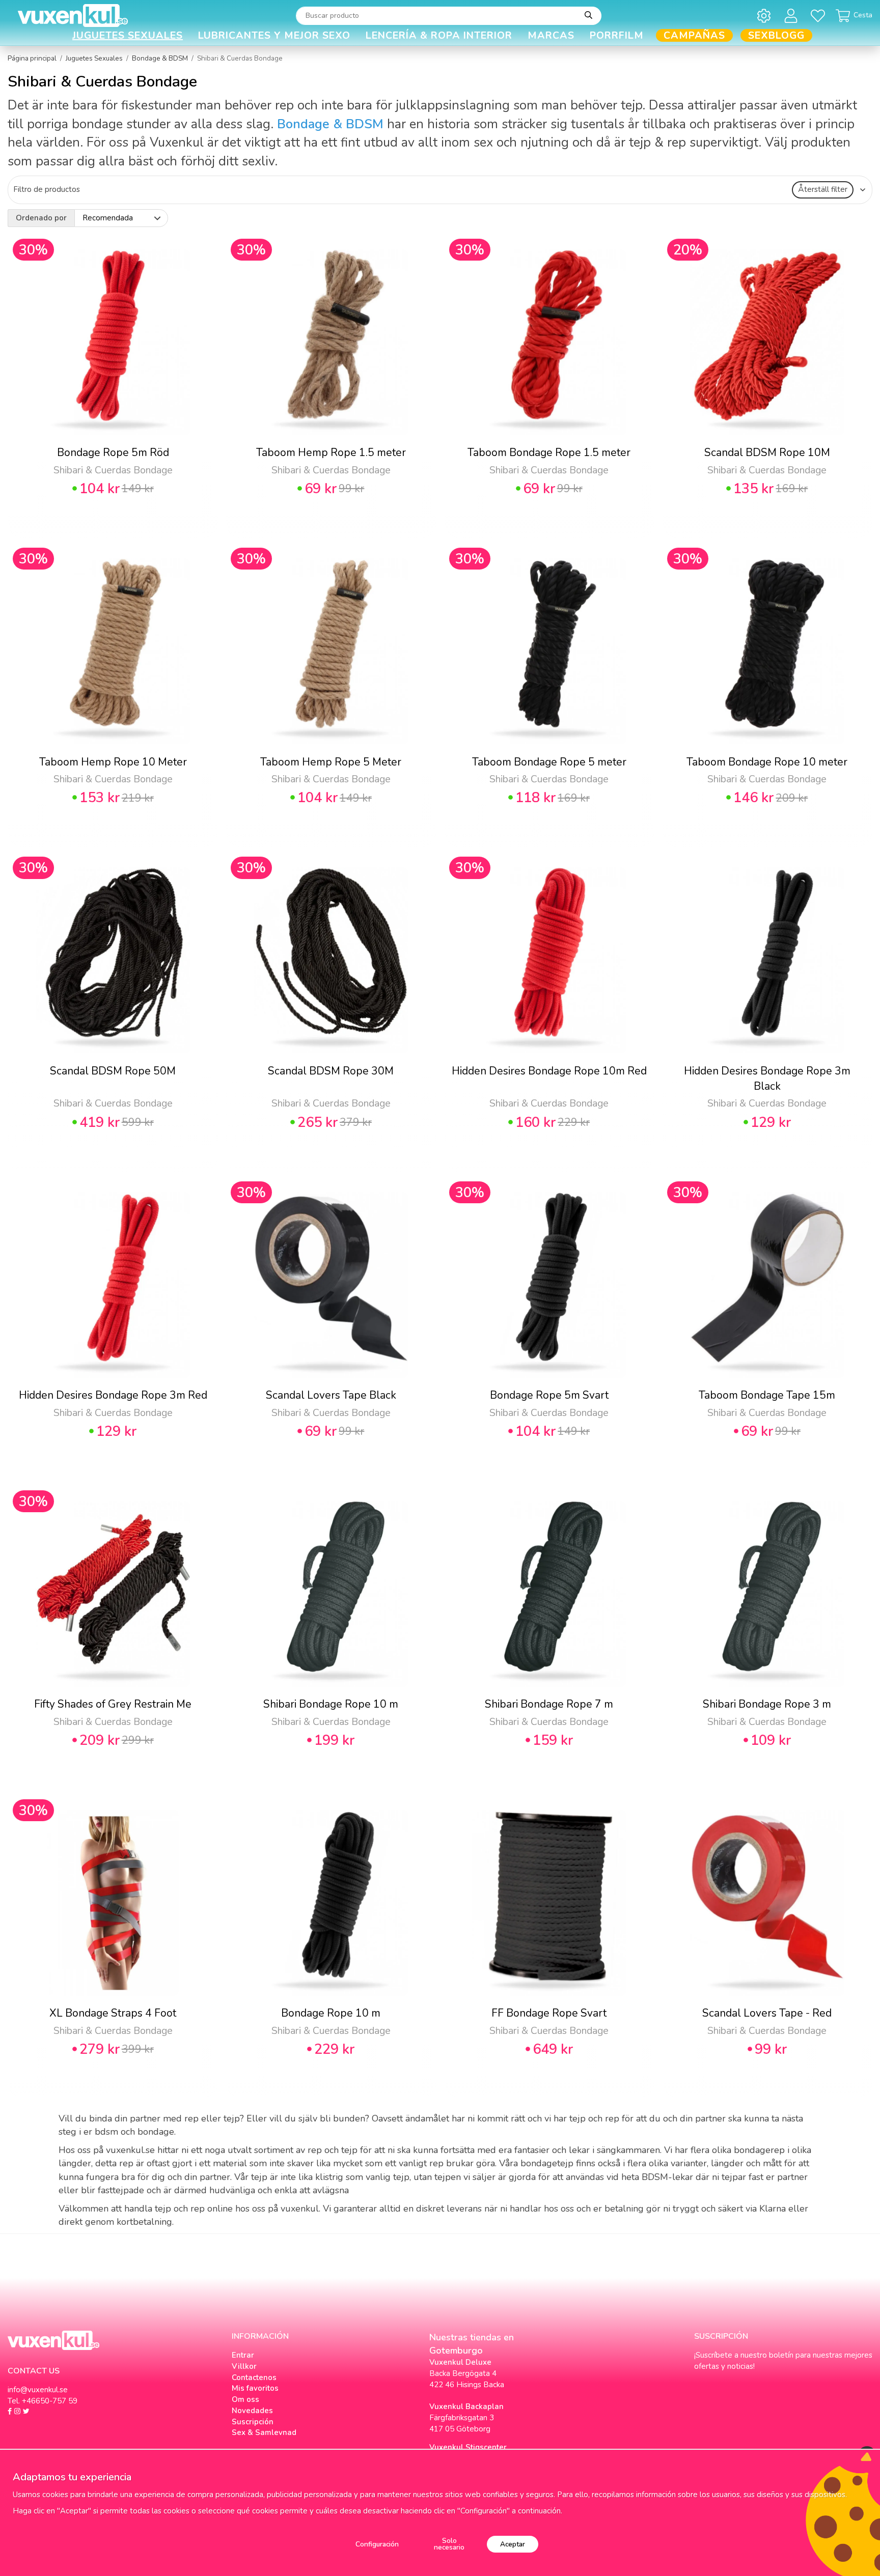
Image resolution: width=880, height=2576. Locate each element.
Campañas (694, 35)
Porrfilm (617, 35)
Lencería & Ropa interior (439, 35)
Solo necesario (449, 2544)
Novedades (252, 2411)
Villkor (244, 2366)
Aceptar (513, 2544)
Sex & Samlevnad (264, 2432)
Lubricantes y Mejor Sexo (274, 35)
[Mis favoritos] (820, 16)
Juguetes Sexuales (128, 35)
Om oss (245, 2399)
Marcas (551, 35)
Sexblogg (776, 35)
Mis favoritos (255, 2388)
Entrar (243, 2355)
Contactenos (254, 2377)
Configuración (377, 2544)
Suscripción (253, 2422)
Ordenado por (41, 218)
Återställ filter (823, 189)
